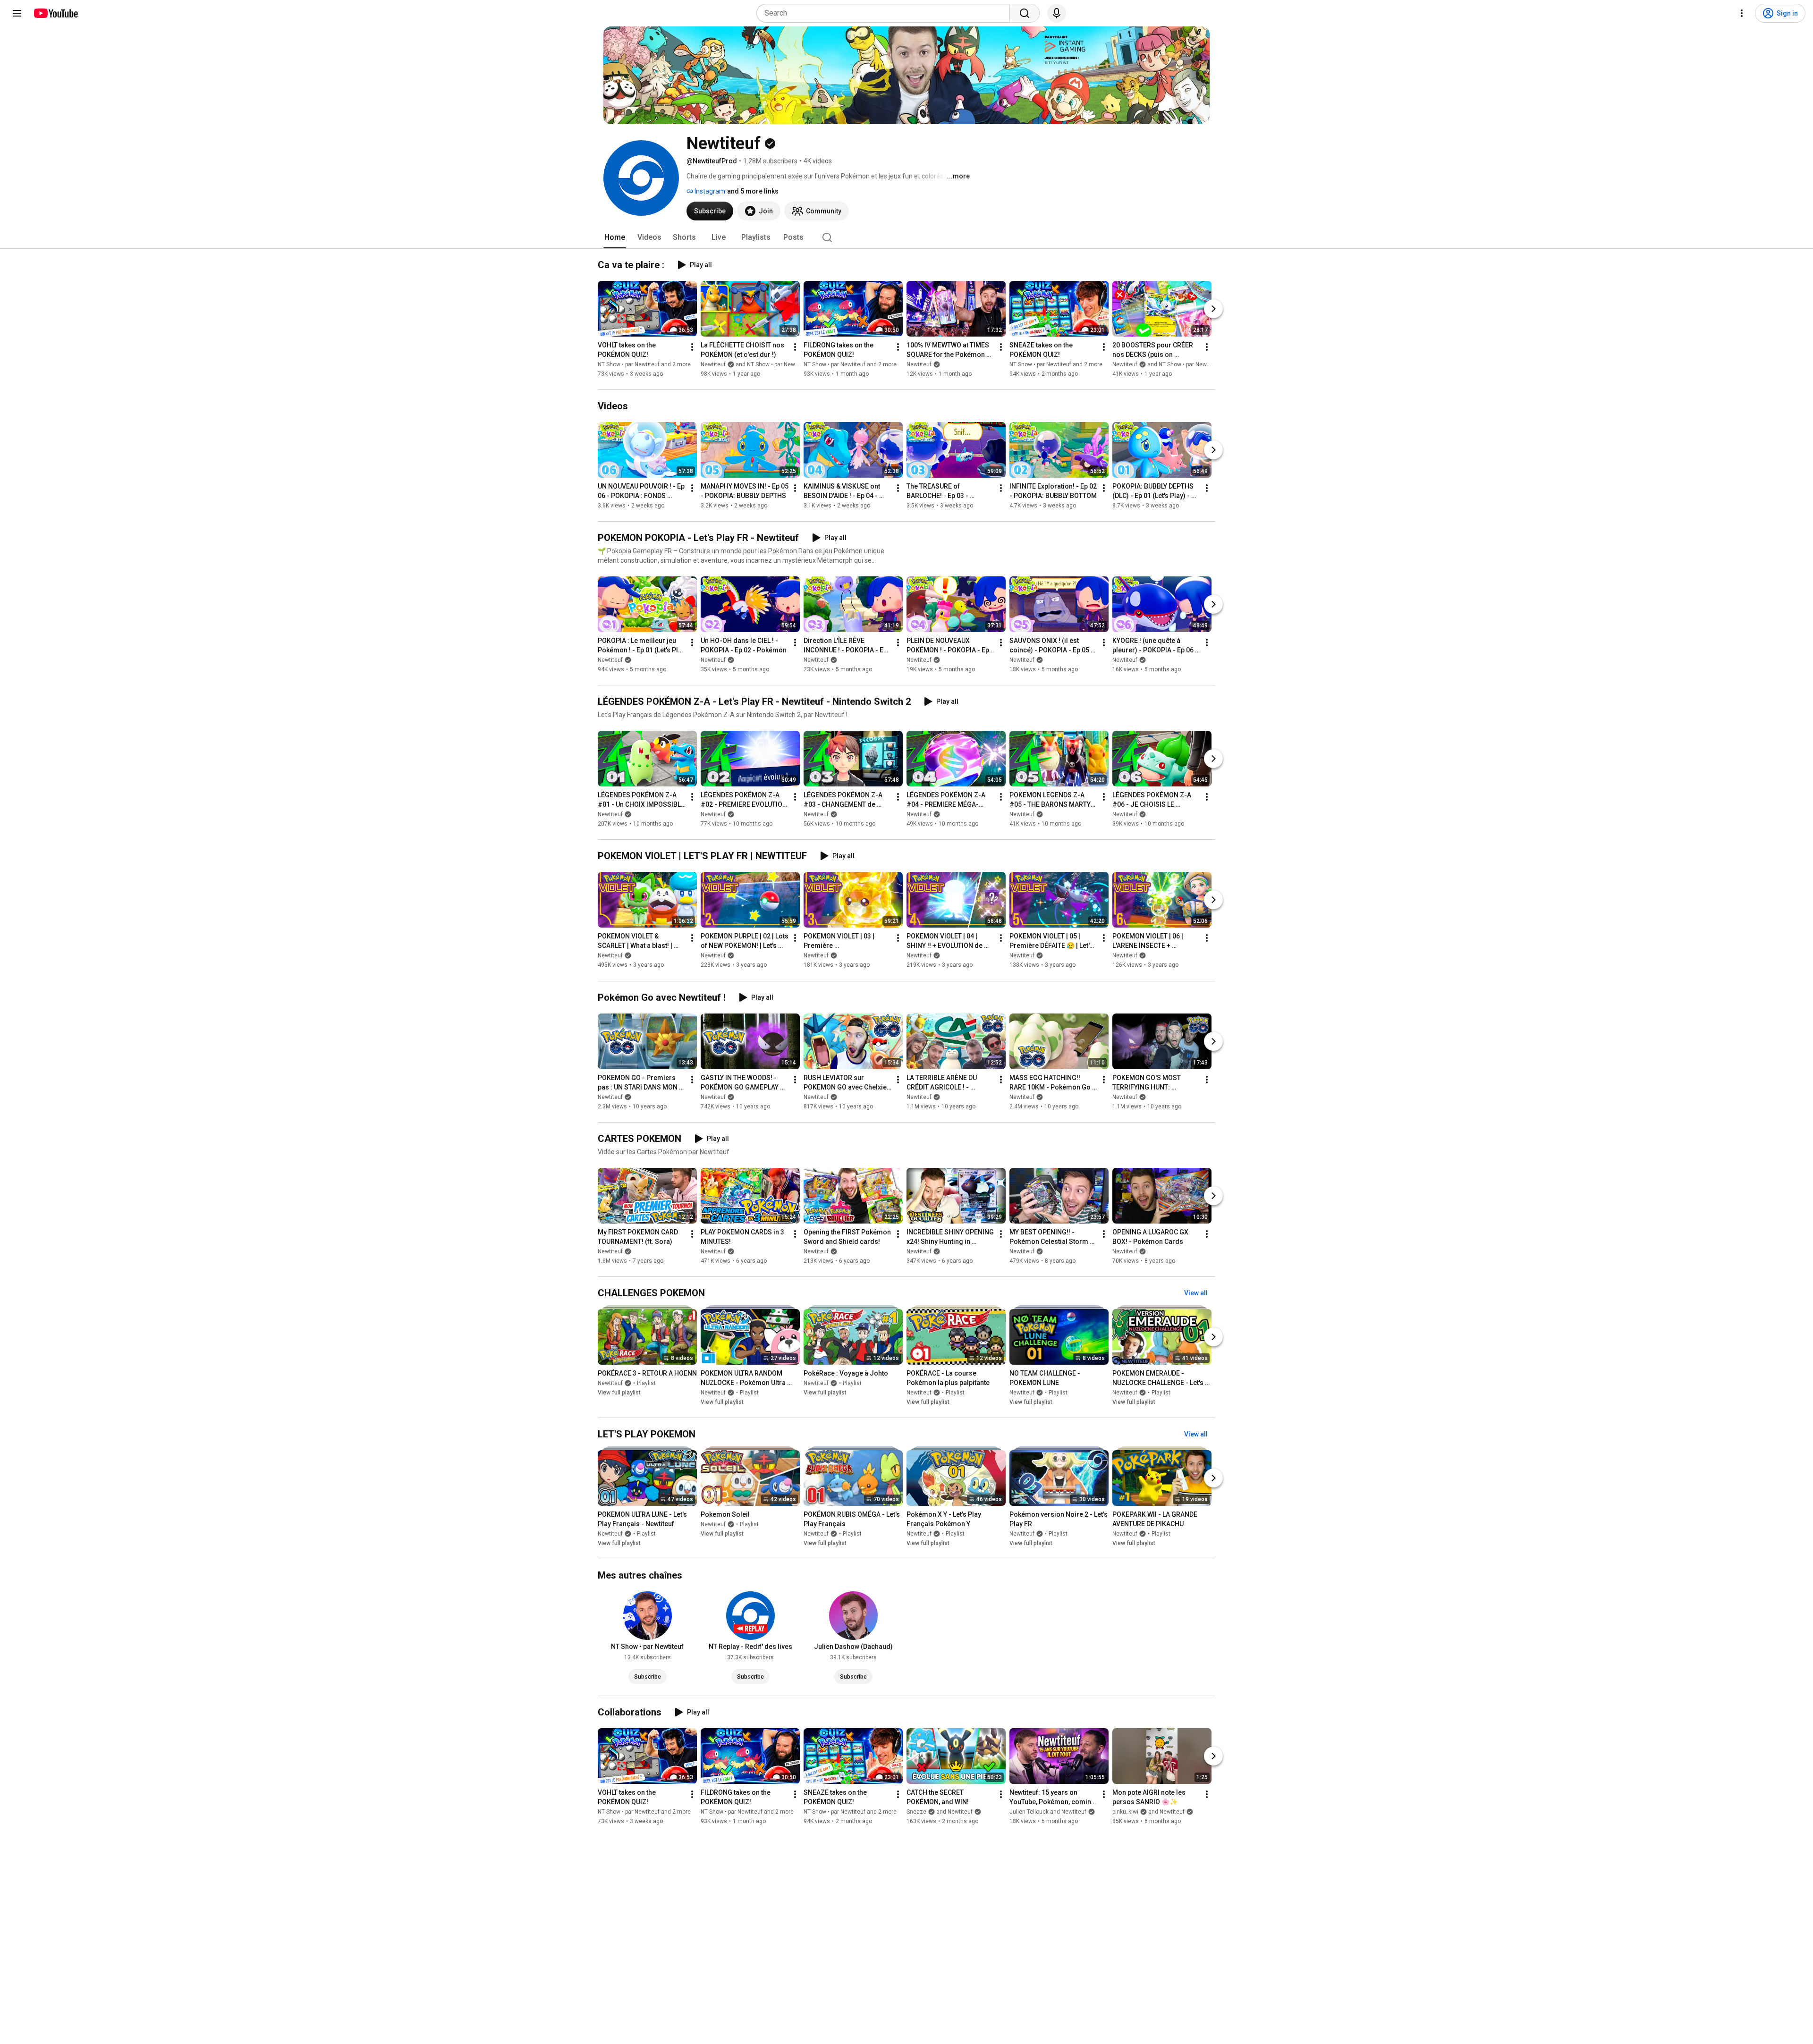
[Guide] (17, 13)
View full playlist (619, 1393)
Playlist (646, 1383)
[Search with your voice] (1057, 13)
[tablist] (906, 237)
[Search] (1025, 13)
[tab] (615, 237)
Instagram (709, 191)
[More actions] (692, 347)
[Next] (1213, 309)
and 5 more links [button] (753, 191)
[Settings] (1742, 13)
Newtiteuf (919, 364)
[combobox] (886, 13)
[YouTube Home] (55, 13)
